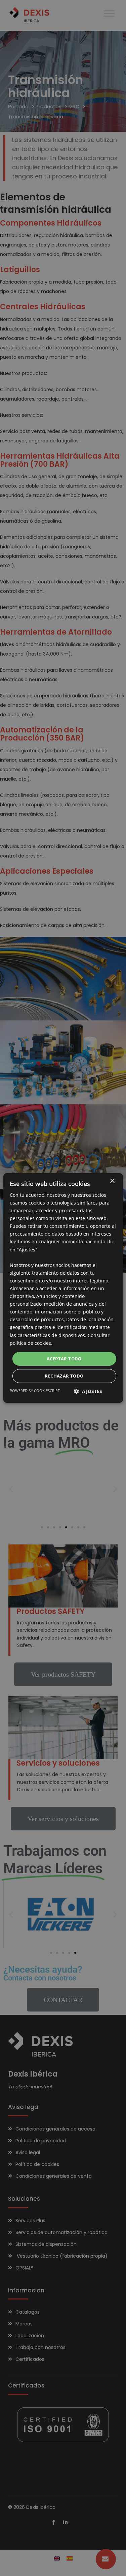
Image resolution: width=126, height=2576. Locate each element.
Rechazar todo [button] (64, 1376)
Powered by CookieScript (35, 1391)
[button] (88, 1391)
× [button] (112, 1181)
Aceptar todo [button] (64, 1359)
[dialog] (63, 1288)
